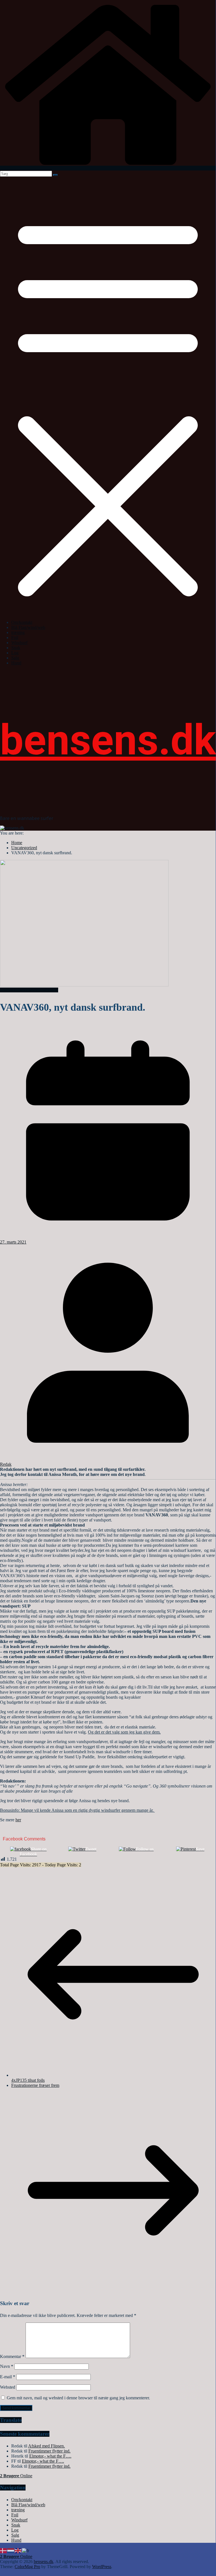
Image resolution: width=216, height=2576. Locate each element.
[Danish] (4, 2550)
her (18, 1820)
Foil (15, 638)
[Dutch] (11, 2550)
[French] (26, 2550)
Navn (7, 2366)
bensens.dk (108, 740)
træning (18, 632)
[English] (18, 2550)
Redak (6, 1464)
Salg (15, 658)
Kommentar (12, 2356)
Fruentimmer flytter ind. (49, 2451)
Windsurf (19, 643)
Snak (16, 648)
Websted (8, 2387)
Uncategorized (29, 990)
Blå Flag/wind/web (28, 627)
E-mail (8, 2377)
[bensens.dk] (108, 168)
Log (15, 653)
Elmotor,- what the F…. (50, 2456)
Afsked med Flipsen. (46, 2446)
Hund (16, 663)
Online (16, 2476)
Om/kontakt (22, 622)
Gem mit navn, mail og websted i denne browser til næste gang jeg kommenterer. (78, 2398)
